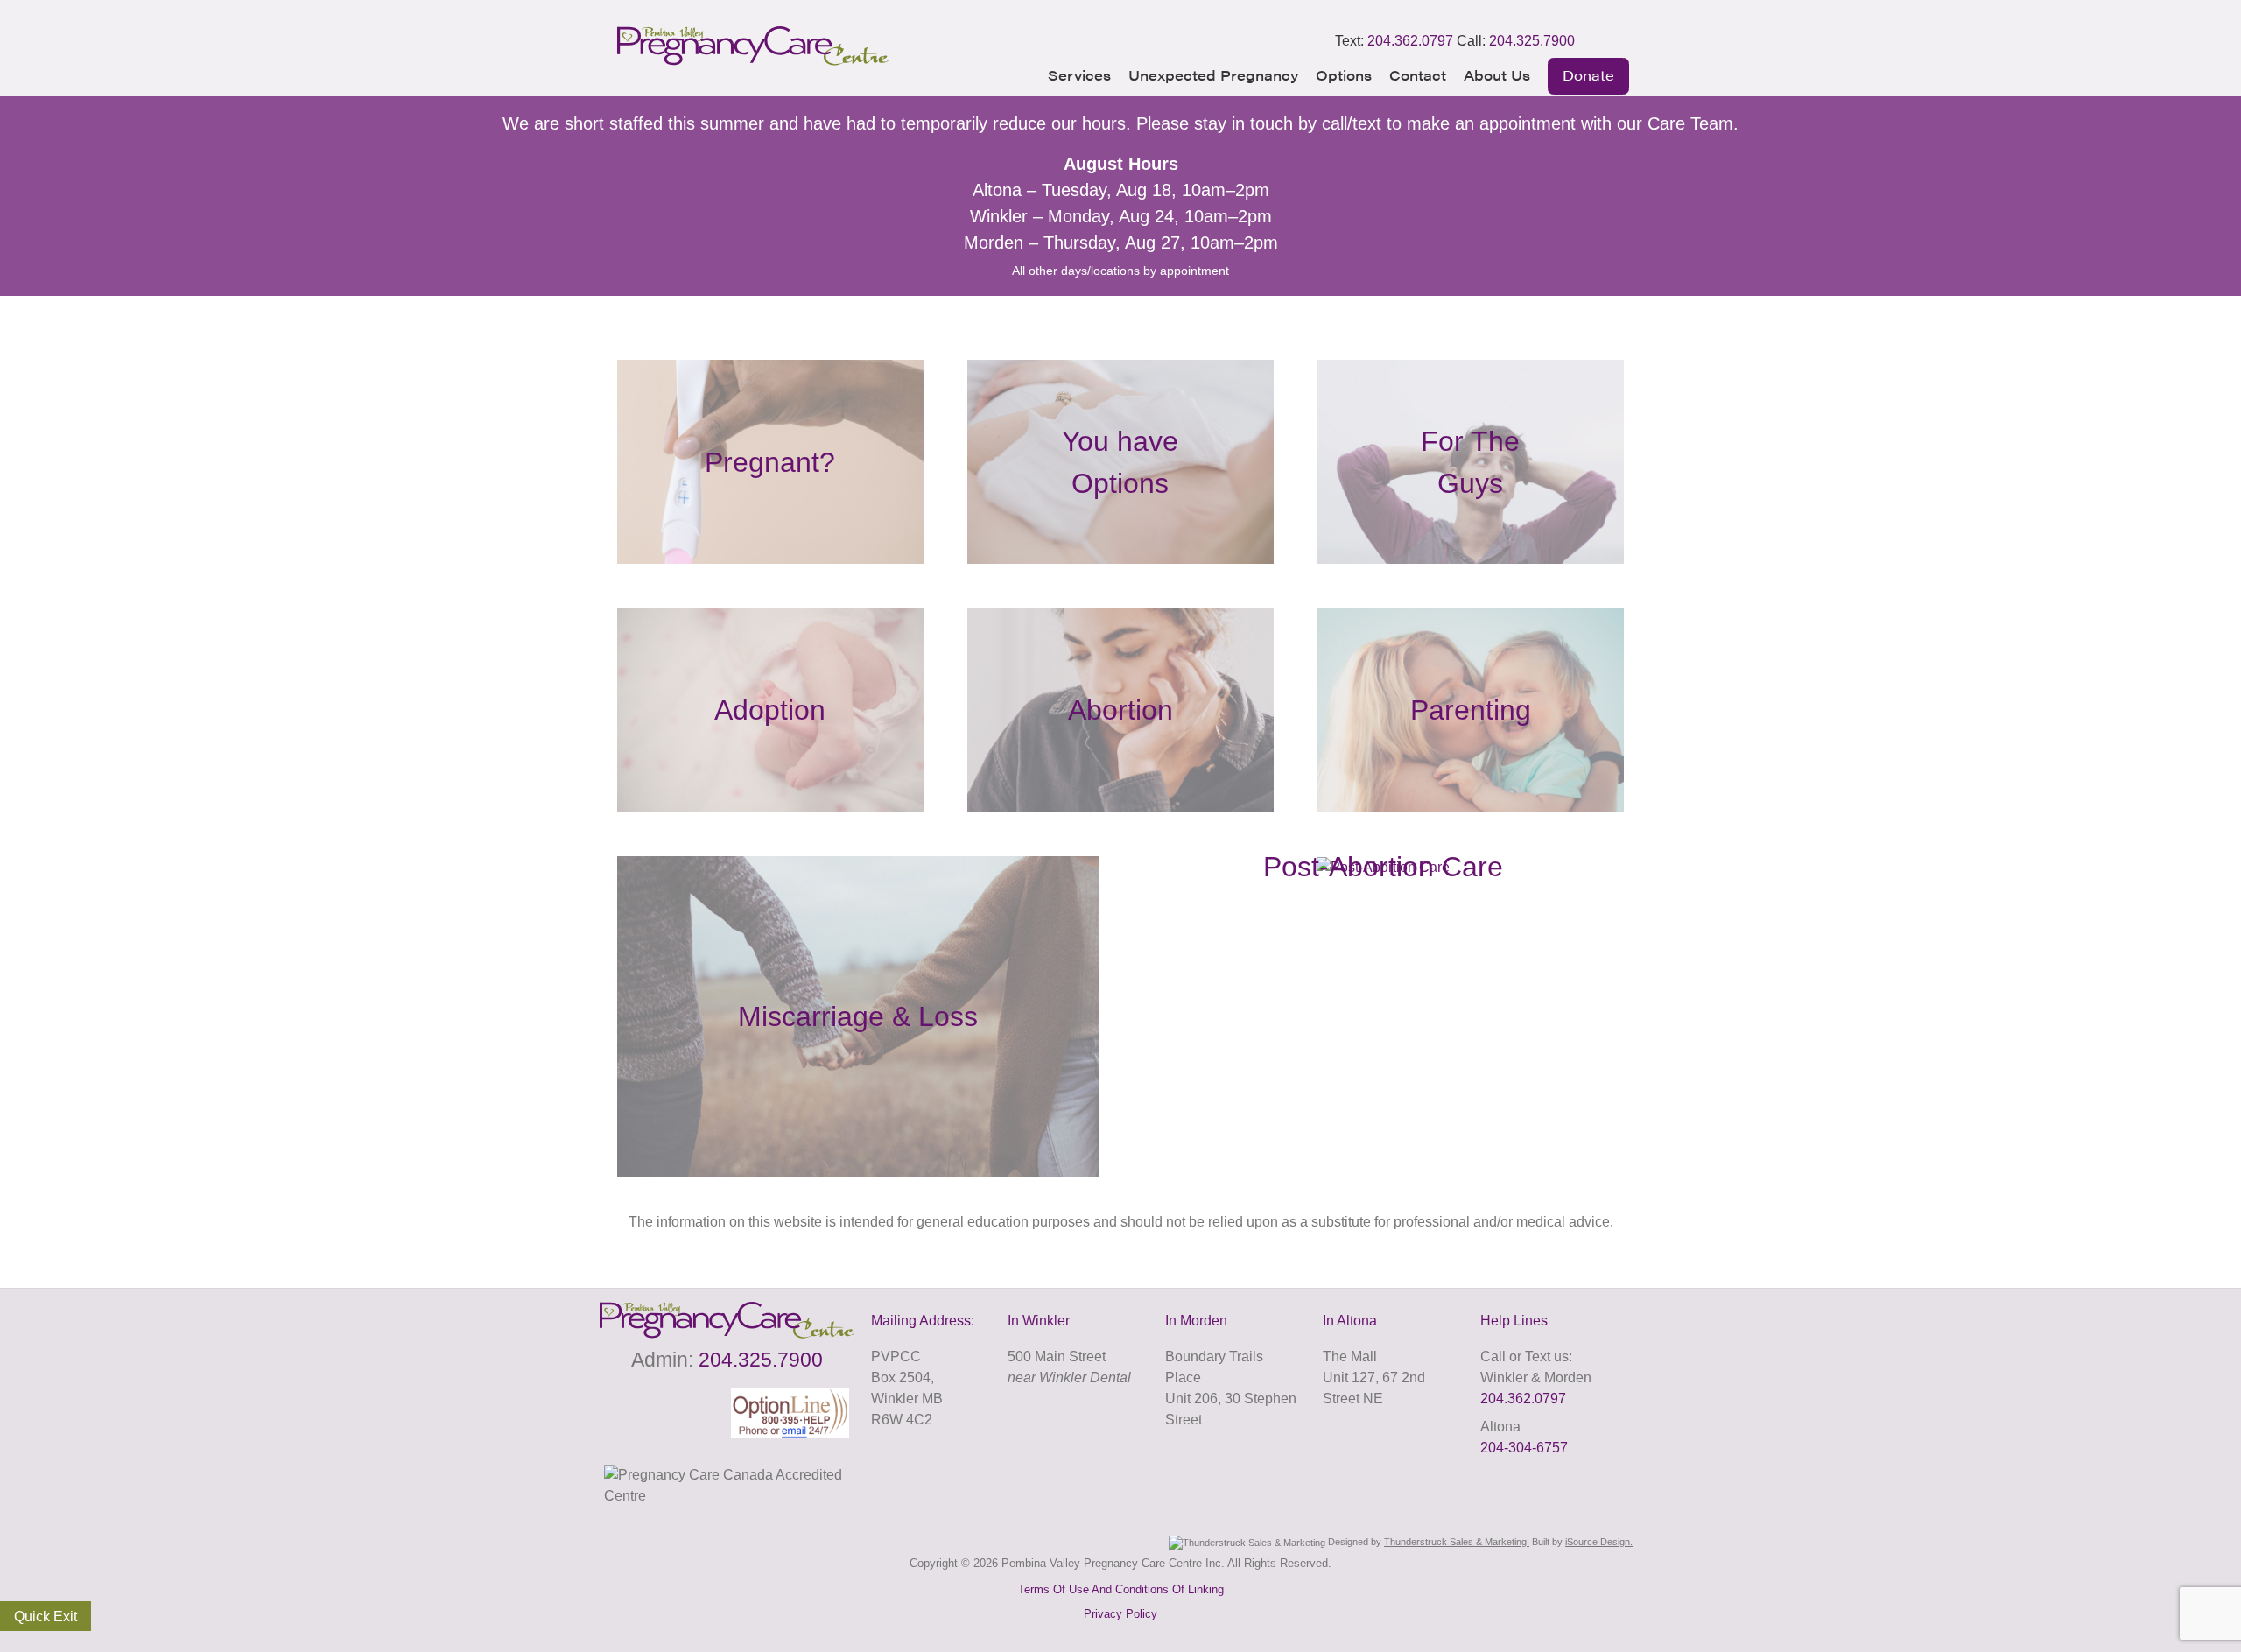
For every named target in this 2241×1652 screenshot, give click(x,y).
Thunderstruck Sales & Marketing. (1457, 1542)
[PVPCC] (753, 61)
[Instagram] (1617, 41)
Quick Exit (46, 1617)
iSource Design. (1599, 1542)
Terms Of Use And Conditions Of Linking (1121, 1589)
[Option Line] (790, 1412)
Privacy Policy (1120, 1614)
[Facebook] (1592, 41)
